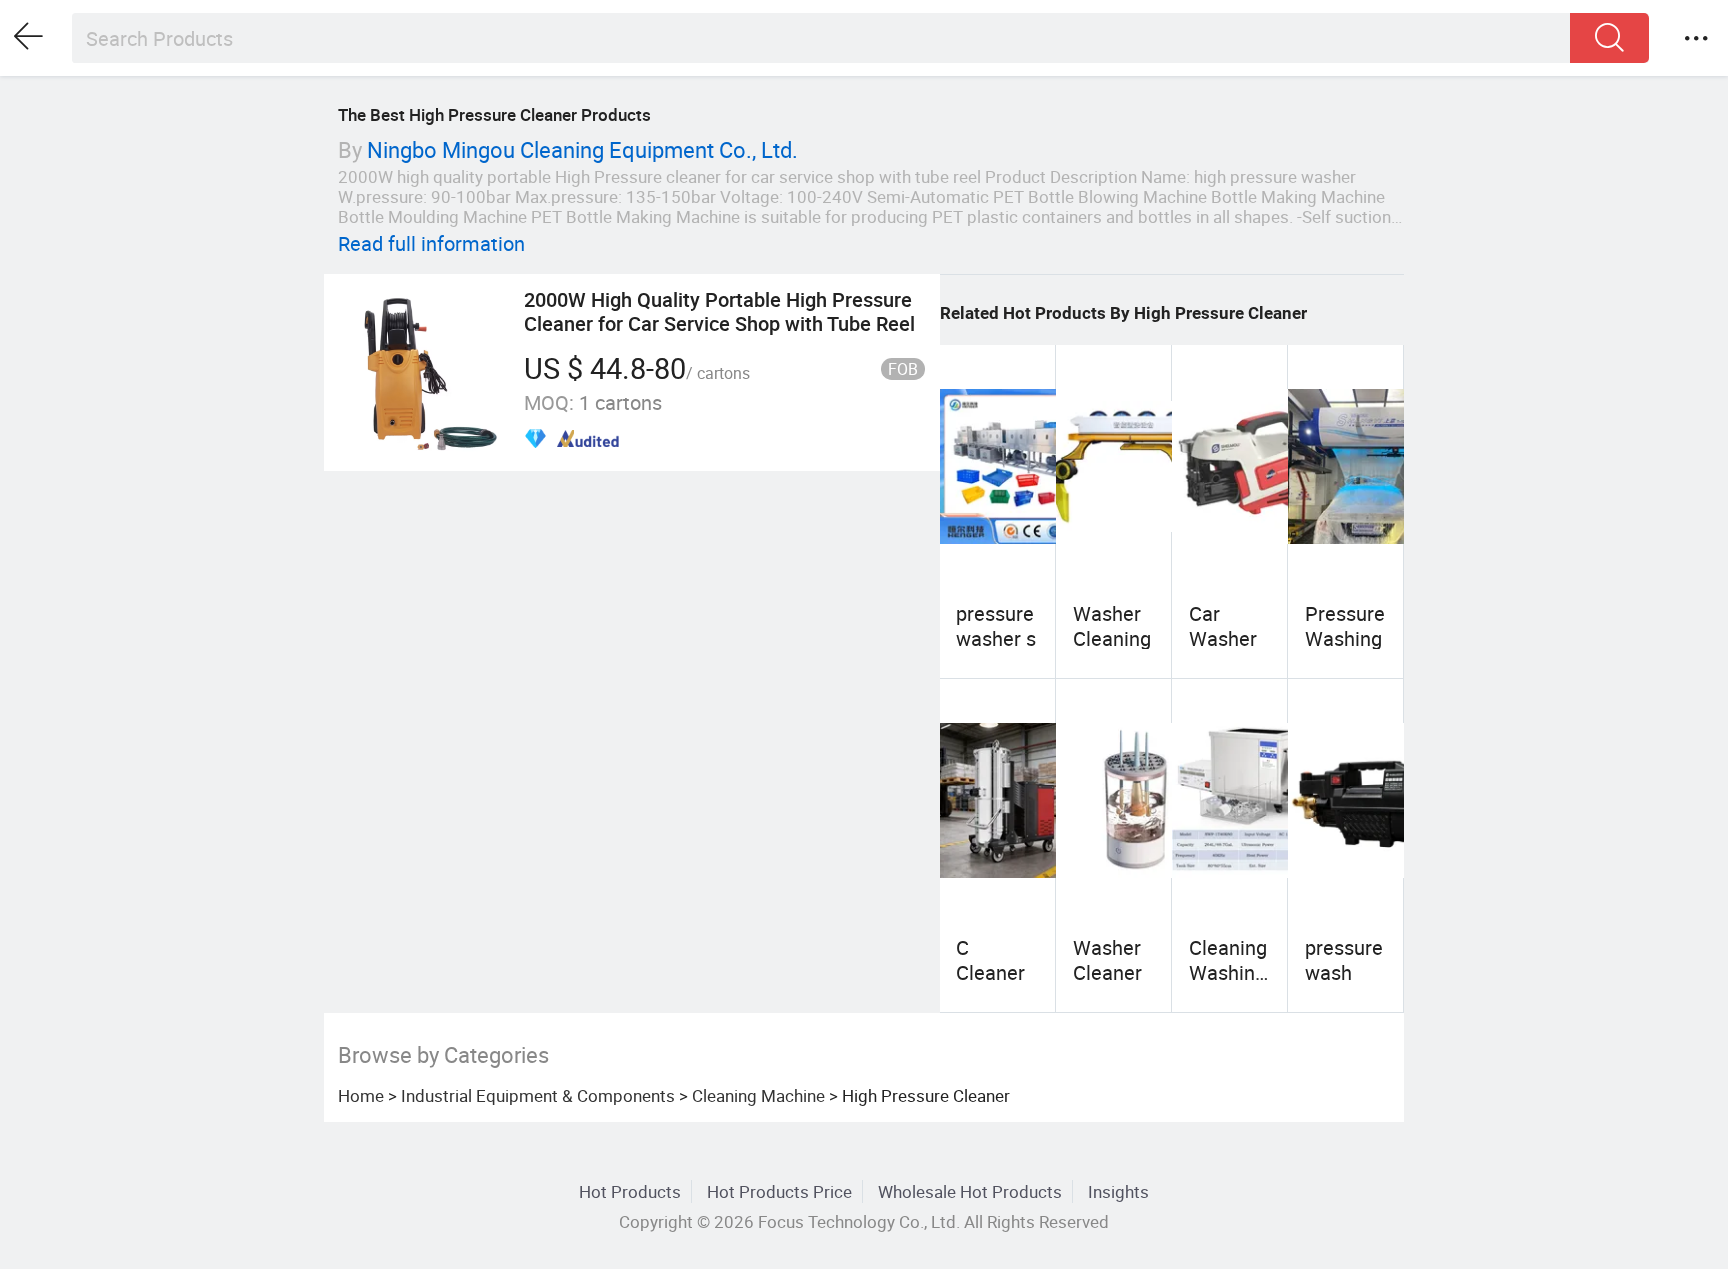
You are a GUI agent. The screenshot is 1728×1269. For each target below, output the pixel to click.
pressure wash (1344, 959)
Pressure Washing (1345, 625)
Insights (1118, 1191)
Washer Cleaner (1107, 959)
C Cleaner (990, 959)
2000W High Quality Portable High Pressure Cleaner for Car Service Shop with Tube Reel (719, 311)
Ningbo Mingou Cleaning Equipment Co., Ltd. (582, 149)
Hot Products (630, 1191)
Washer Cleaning (1112, 625)
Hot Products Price (779, 1191)
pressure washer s (996, 625)
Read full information (431, 243)
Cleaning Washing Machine (1228, 972)
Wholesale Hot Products (970, 1191)
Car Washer (1223, 625)
